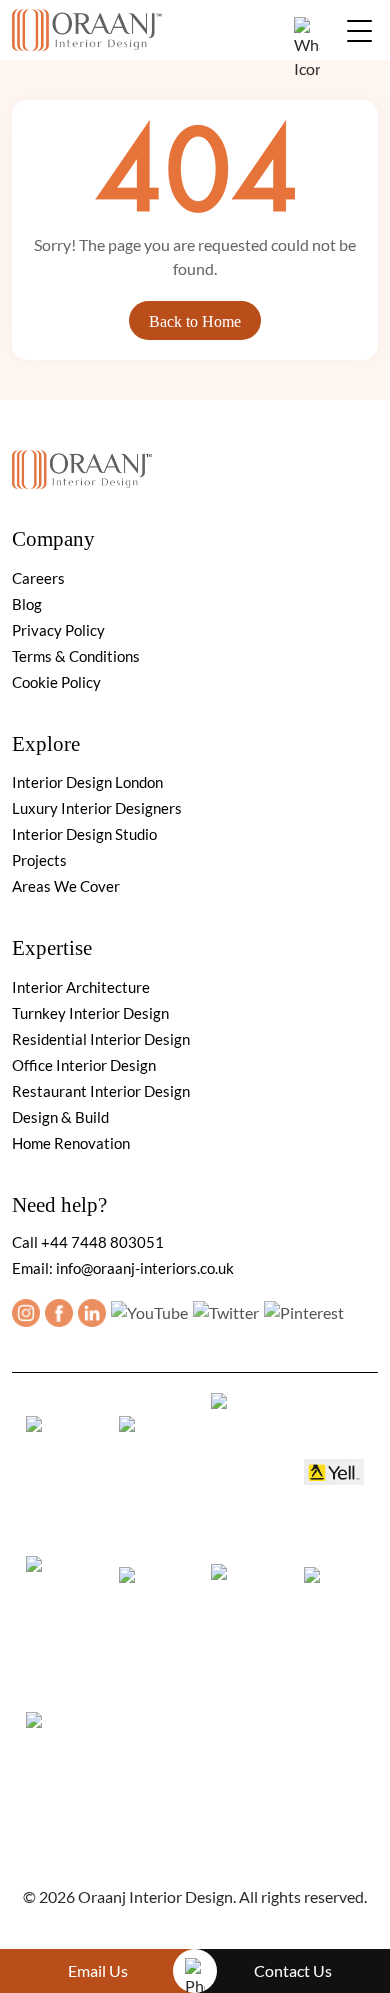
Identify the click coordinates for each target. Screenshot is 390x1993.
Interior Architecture (81, 987)
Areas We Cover (66, 886)
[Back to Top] (294, 1925)
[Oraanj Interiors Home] (87, 27)
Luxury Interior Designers (97, 808)
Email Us (98, 1970)
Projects (39, 860)
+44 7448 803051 (102, 1242)
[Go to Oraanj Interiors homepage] (82, 464)
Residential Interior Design (101, 1039)
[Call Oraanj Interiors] (195, 1971)
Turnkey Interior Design (90, 1013)
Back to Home (195, 321)
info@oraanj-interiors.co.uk (145, 1268)
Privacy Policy (58, 630)
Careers (38, 578)
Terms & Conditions (76, 656)
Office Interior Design (84, 1065)
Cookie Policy (56, 682)
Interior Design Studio (84, 834)
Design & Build (60, 1117)
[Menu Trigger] (359, 30)
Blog (27, 604)
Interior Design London (87, 782)
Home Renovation (71, 1143)
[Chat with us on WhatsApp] (307, 49)
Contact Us (293, 1970)
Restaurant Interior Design (101, 1091)
